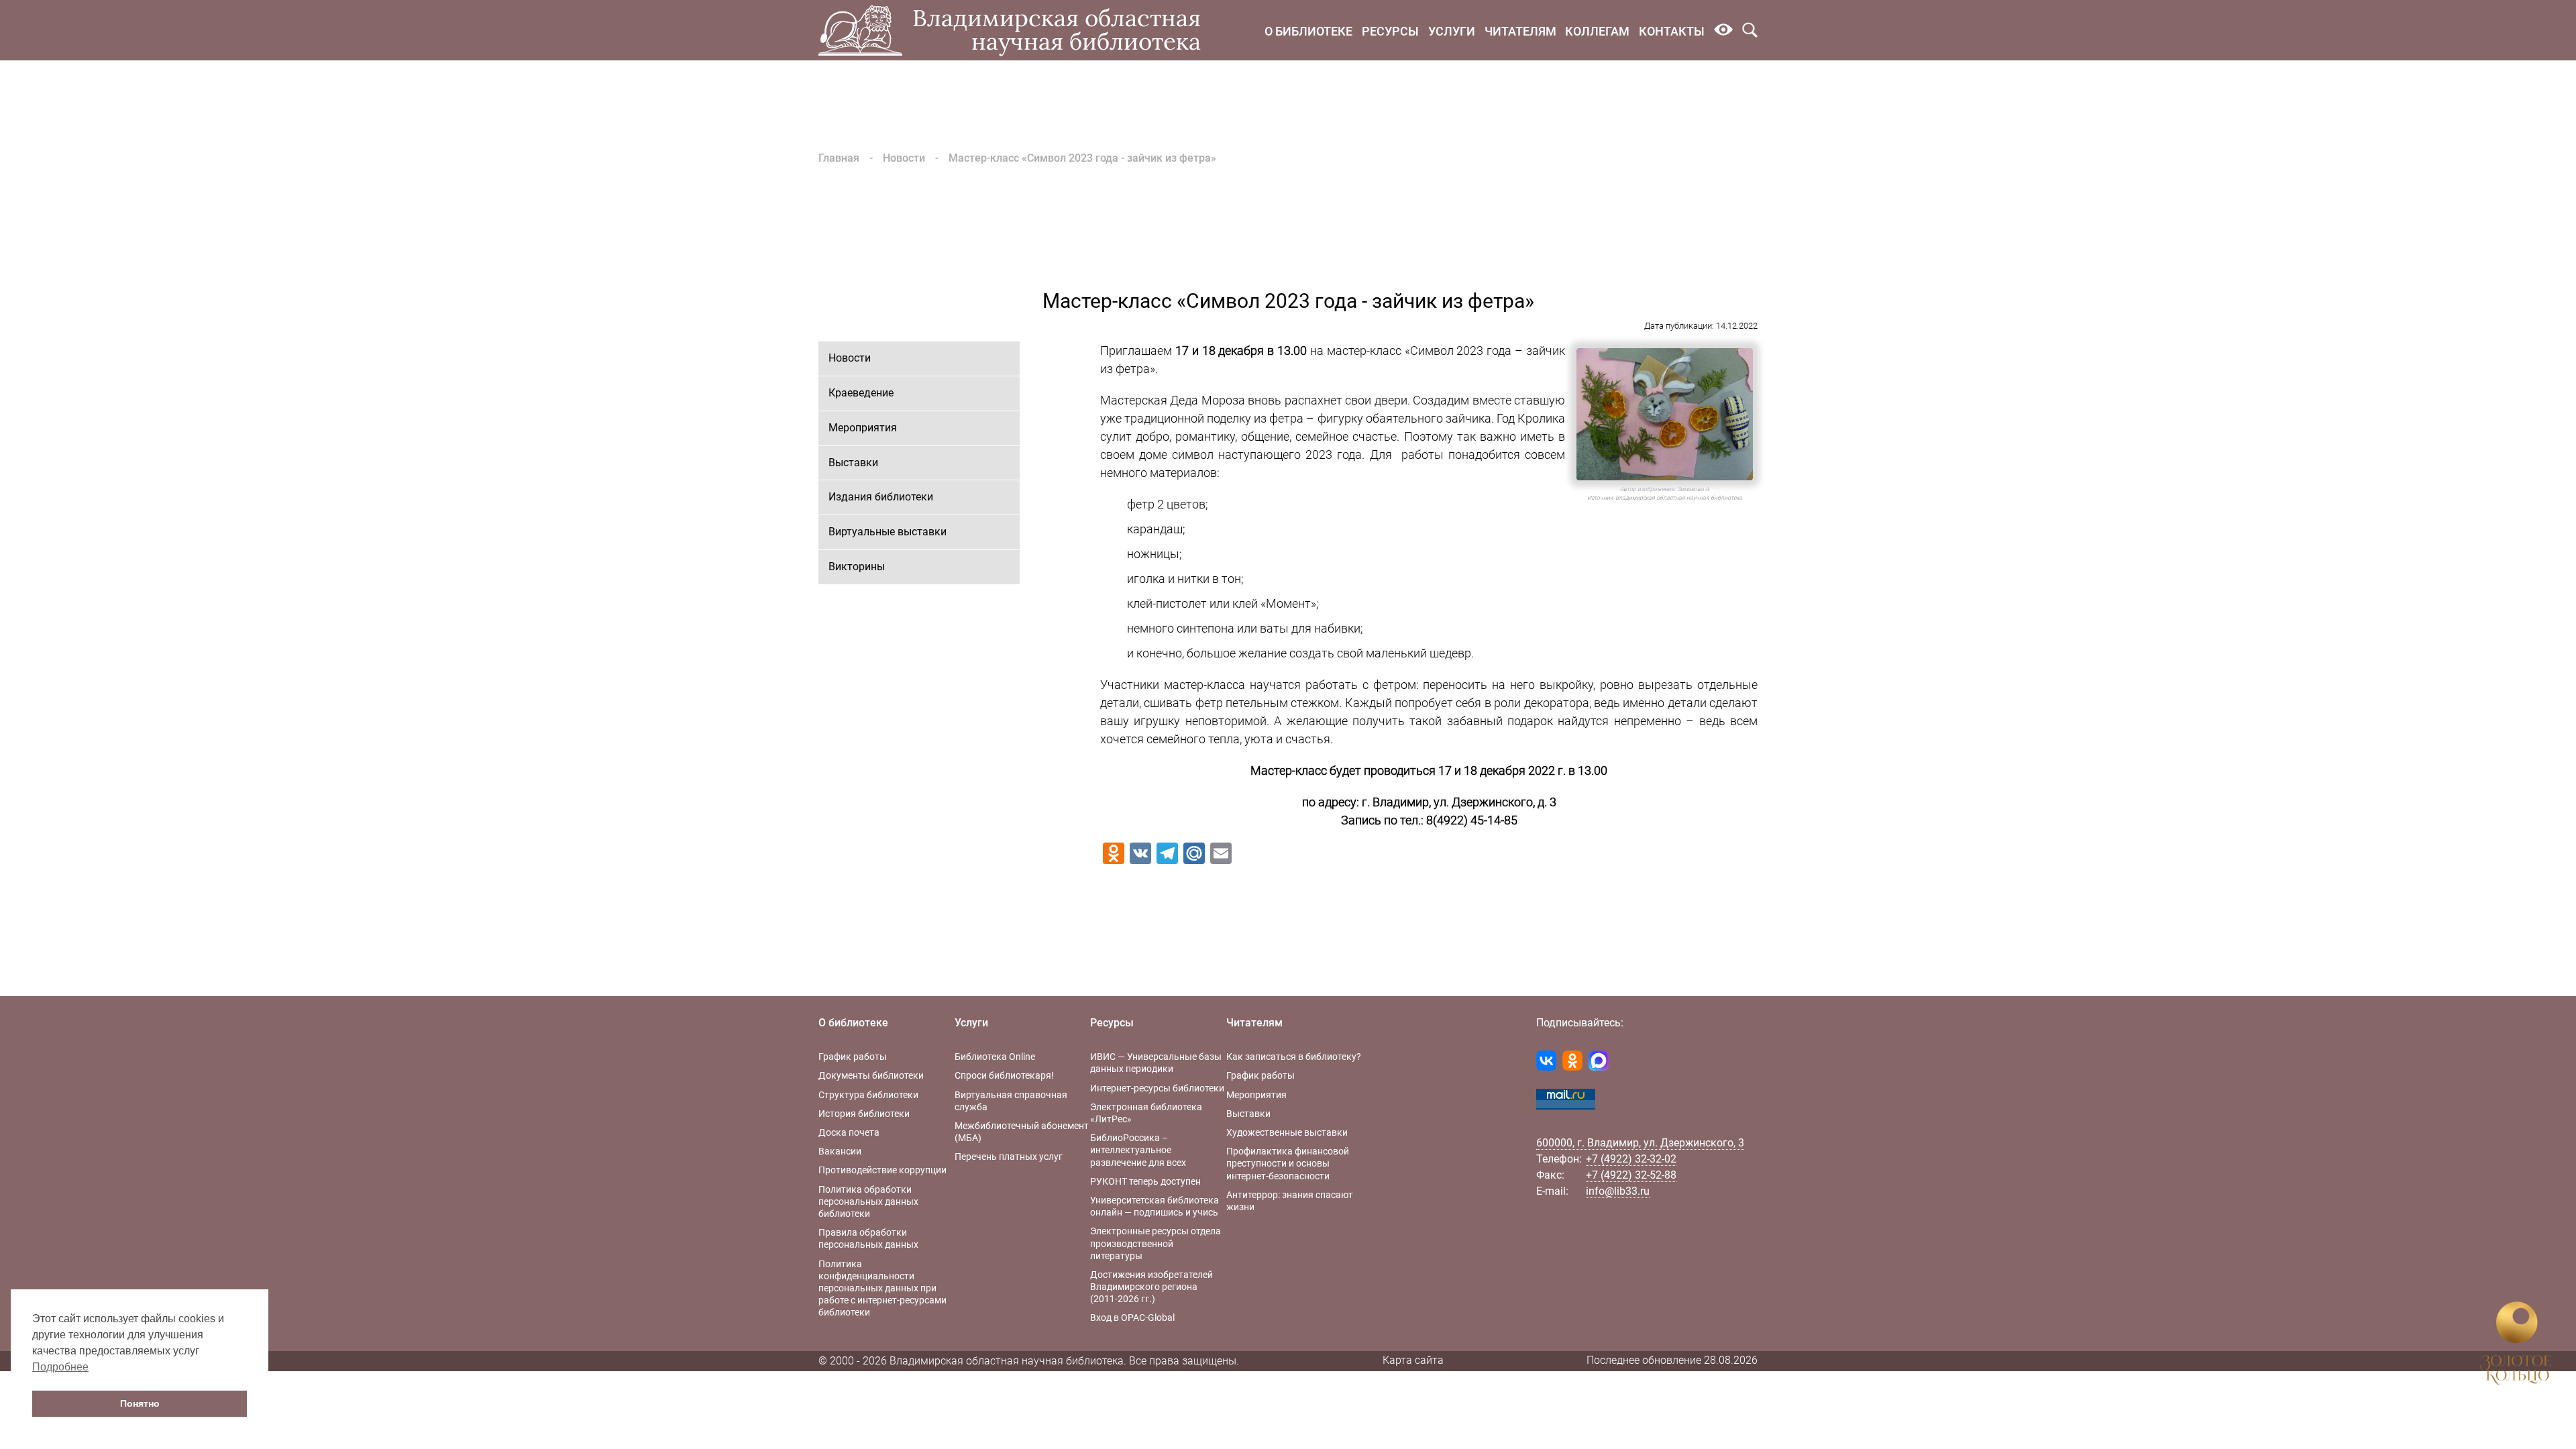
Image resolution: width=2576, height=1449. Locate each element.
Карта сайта (1413, 1360)
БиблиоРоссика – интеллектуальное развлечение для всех (1138, 1150)
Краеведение (861, 393)
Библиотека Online (995, 1057)
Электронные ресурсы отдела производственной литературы (1156, 1243)
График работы (853, 1057)
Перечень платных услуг (1009, 1157)
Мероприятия (863, 428)
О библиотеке (1308, 31)
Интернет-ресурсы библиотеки (1157, 1088)
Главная (839, 158)
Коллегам (1597, 31)
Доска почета (849, 1132)
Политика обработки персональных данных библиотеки (868, 1201)
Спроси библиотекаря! (1004, 1075)
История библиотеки (864, 1114)
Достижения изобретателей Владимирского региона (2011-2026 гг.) (1151, 1287)
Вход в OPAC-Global (1132, 1318)
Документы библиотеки (871, 1075)
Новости (904, 158)
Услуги (1452, 31)
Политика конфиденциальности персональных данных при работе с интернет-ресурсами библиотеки (882, 1288)
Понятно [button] (140, 1403)
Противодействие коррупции (882, 1170)
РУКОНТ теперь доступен (1145, 1181)
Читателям (1520, 31)
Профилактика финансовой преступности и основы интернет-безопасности (1288, 1163)
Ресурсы (1390, 31)
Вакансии (840, 1151)
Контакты (1672, 31)
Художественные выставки (1287, 1132)
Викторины (857, 567)
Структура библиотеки (868, 1095)
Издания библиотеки (881, 497)
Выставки (853, 463)
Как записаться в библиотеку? (1294, 1057)
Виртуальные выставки (888, 532)
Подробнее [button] (60, 1367)
